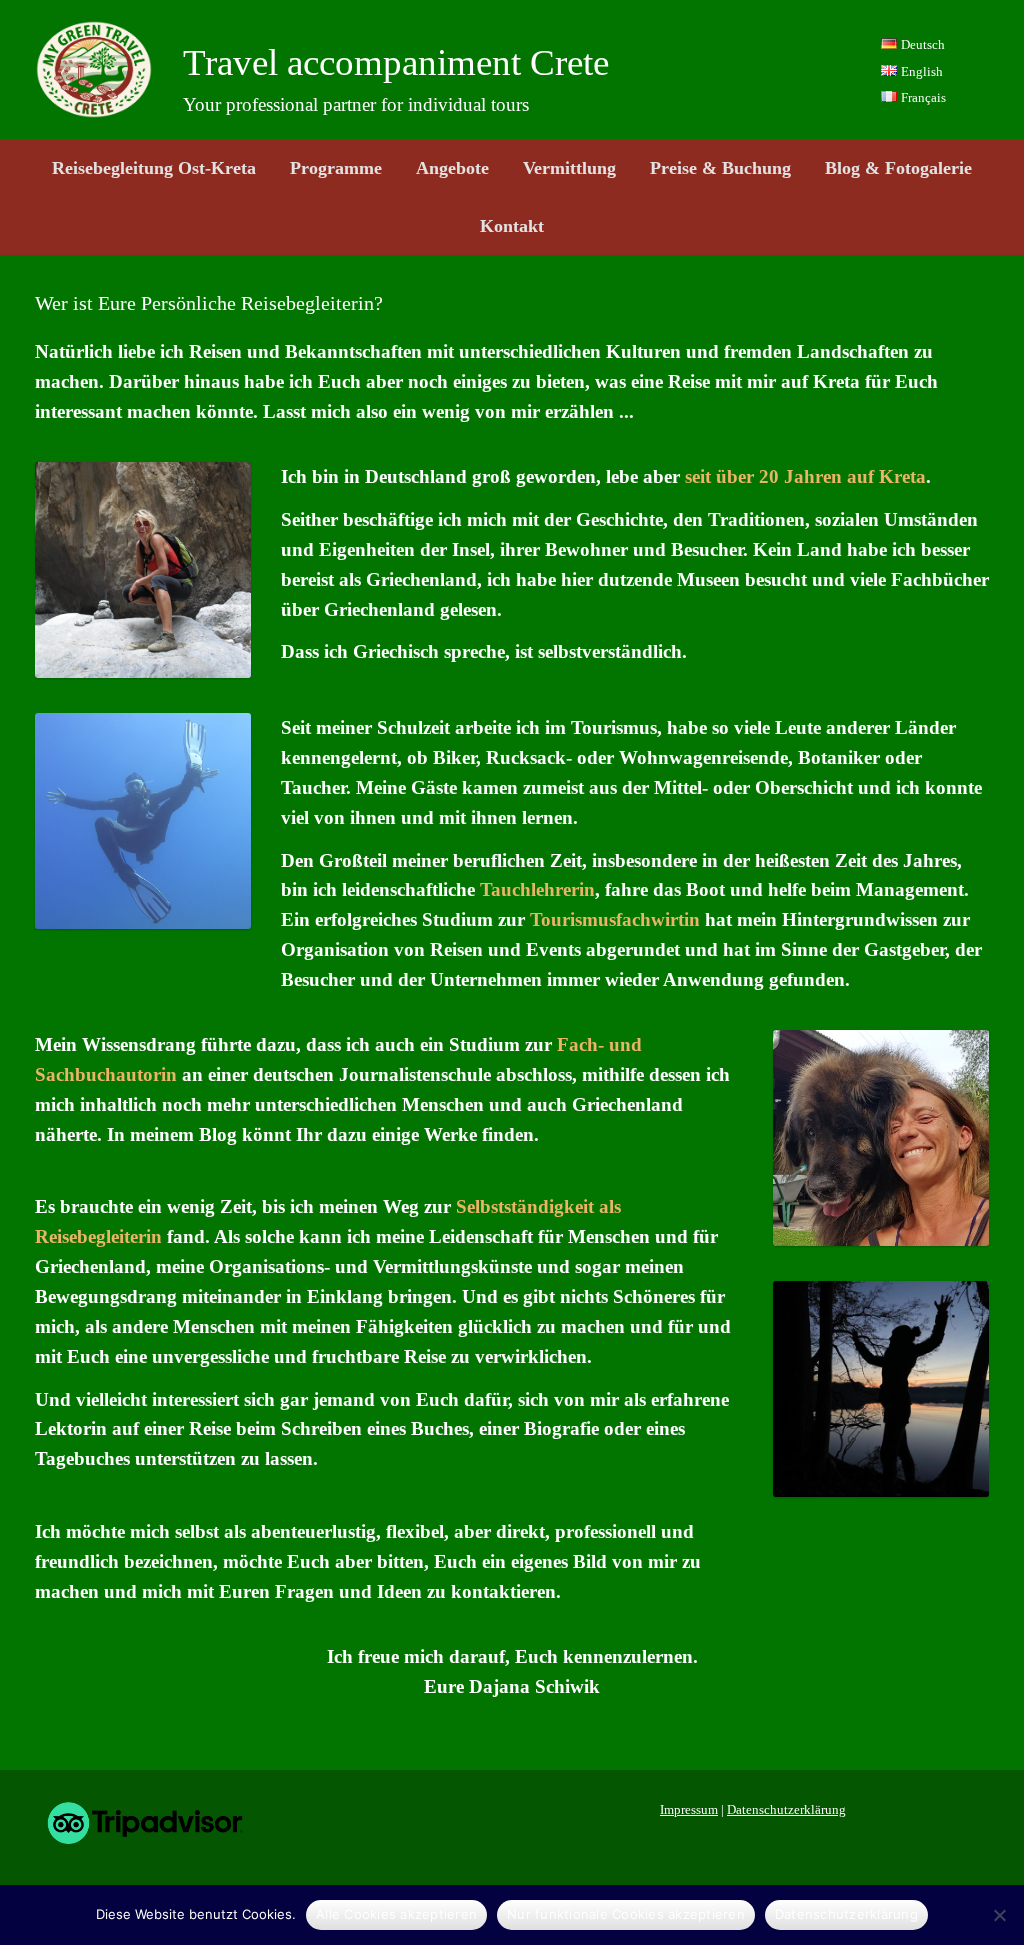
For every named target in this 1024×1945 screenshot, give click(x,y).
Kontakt (512, 226)
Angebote (452, 168)
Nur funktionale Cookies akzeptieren (626, 1914)
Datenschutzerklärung (786, 1809)
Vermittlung (569, 168)
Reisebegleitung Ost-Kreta (154, 168)
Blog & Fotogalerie (898, 168)
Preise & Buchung (720, 168)
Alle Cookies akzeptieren (396, 1914)
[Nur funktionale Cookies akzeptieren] (999, 1915)
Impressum (689, 1809)
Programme (336, 168)
